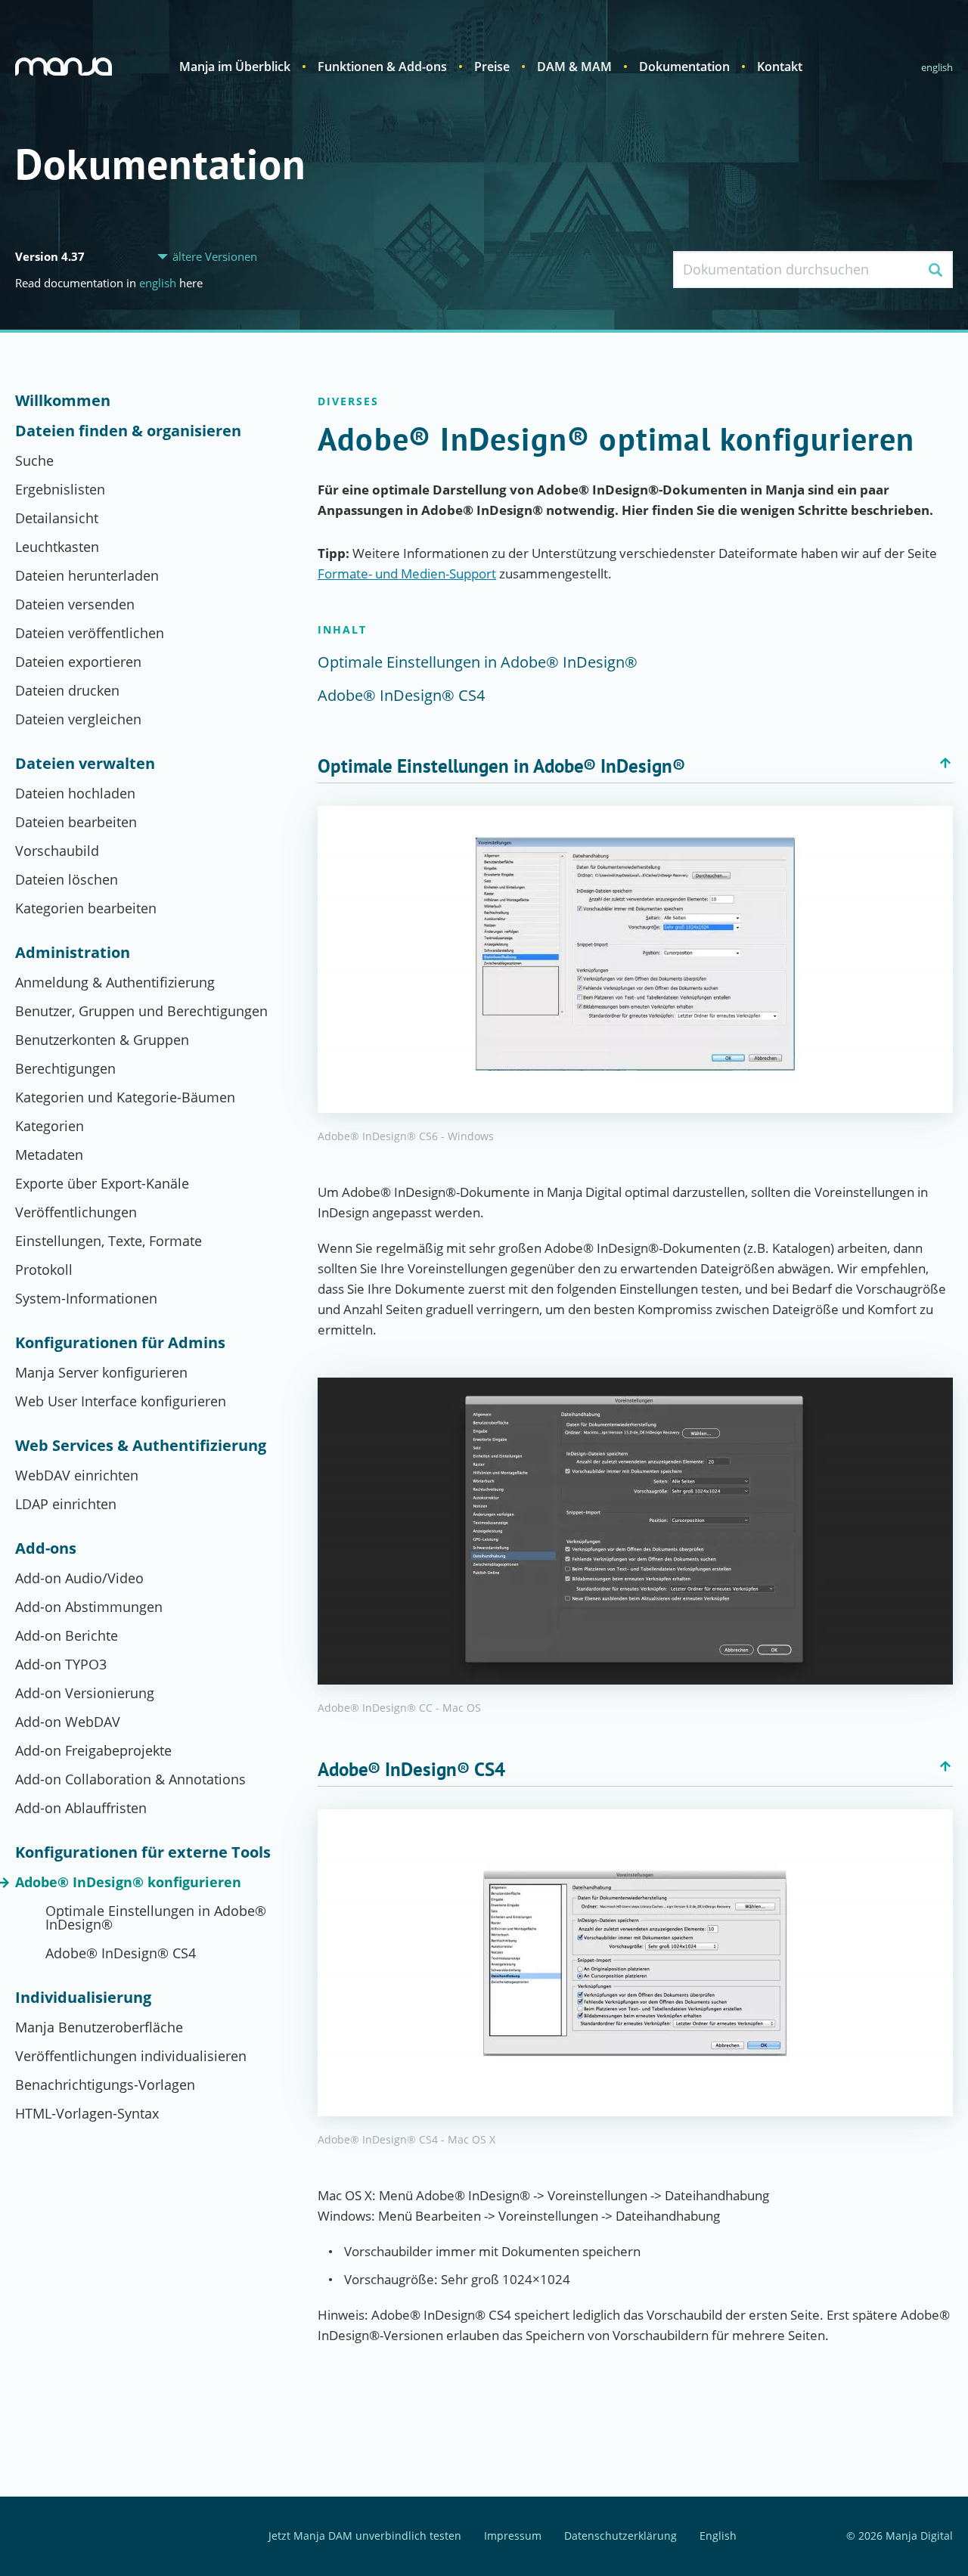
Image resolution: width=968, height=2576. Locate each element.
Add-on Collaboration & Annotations (130, 1779)
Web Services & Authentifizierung (141, 1446)
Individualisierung (83, 1998)
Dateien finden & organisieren (128, 431)
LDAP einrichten (66, 1504)
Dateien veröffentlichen (90, 633)
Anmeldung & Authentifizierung (115, 982)
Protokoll (44, 1269)
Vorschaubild (57, 851)
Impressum (513, 2536)
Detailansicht (57, 518)
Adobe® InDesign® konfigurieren (128, 1882)
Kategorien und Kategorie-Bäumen (125, 1097)
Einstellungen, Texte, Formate (109, 1241)
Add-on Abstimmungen (89, 1607)
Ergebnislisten (60, 489)
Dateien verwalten (85, 764)
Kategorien (50, 1126)
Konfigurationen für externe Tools (143, 1852)
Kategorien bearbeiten (86, 908)
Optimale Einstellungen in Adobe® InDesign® (156, 1917)
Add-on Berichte (67, 1635)
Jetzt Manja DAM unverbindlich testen (365, 2536)
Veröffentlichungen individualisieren (131, 2056)
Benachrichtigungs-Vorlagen (105, 2085)
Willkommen (63, 401)
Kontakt (780, 67)
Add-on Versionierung (85, 1693)
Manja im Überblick (235, 67)
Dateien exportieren (78, 662)
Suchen (935, 270)
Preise (492, 67)
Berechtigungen (65, 1068)
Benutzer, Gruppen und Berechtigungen (141, 1011)
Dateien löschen (67, 879)
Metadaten (49, 1155)
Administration (73, 953)
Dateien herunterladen (87, 575)
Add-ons (46, 1548)
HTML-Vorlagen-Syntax (87, 2113)
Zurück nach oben (945, 763)
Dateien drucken (67, 690)
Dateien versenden (75, 604)
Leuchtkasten (57, 547)
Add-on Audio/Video (79, 1578)
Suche (34, 460)
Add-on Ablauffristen (81, 1808)
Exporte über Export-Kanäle (102, 1183)
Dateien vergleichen (78, 719)
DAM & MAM (574, 67)
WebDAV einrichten (77, 1475)
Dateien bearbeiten (76, 822)
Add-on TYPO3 (61, 1664)
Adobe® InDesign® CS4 (121, 1953)
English (937, 67)
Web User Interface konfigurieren (121, 1401)
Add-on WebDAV (68, 1722)
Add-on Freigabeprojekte (93, 1750)
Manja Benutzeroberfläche (99, 2027)
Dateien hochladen (75, 793)
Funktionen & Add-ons (382, 67)
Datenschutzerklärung (621, 2536)
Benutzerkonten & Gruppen (102, 1040)
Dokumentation (684, 67)
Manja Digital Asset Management (64, 67)
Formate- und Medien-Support (407, 573)
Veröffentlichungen (76, 1212)
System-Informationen (86, 1298)
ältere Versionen (215, 257)
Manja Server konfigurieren (101, 1372)
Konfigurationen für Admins (120, 1343)
